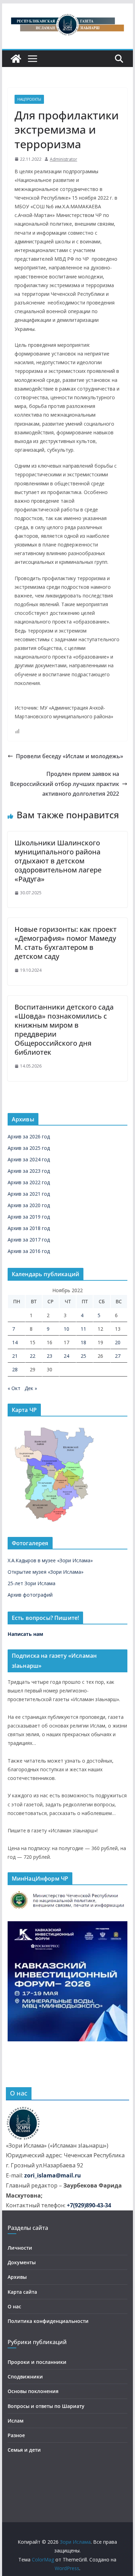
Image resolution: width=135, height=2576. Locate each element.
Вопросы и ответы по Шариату (46, 2406)
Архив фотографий (30, 1595)
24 (66, 1356)
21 (15, 1356)
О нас (14, 2306)
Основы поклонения (33, 2391)
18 (83, 1342)
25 (83, 1356)
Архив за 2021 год (29, 1194)
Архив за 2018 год (29, 1228)
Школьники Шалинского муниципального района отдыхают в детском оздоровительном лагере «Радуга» (58, 861)
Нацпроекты (29, 99)
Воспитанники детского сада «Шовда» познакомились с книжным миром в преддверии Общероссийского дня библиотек (64, 1030)
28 (15, 1369)
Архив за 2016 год (29, 1251)
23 (49, 1356)
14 (15, 1342)
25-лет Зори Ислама (31, 1583)
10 (66, 1329)
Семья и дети (24, 2450)
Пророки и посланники (37, 2362)
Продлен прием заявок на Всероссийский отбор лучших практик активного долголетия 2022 (65, 784)
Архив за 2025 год (29, 1148)
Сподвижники (25, 2377)
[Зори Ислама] (16, 59)
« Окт (14, 1388)
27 (118, 1356)
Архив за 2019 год (29, 1217)
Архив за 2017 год (29, 1240)
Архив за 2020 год (29, 1205)
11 (83, 1329)
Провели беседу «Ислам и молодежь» (70, 756)
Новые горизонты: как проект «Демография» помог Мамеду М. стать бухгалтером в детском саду (66, 943)
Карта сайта (22, 2292)
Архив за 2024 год (29, 1159)
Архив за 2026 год (29, 1136)
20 (118, 1342)
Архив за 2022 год (29, 1182)
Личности (20, 2248)
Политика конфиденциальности (48, 2321)
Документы (22, 2262)
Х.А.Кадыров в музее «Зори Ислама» (50, 1560)
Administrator (64, 159)
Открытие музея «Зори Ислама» (46, 1572)
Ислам (16, 2421)
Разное (16, 2435)
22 (33, 1356)
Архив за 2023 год (29, 1171)
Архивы (17, 2277)
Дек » (31, 1388)
